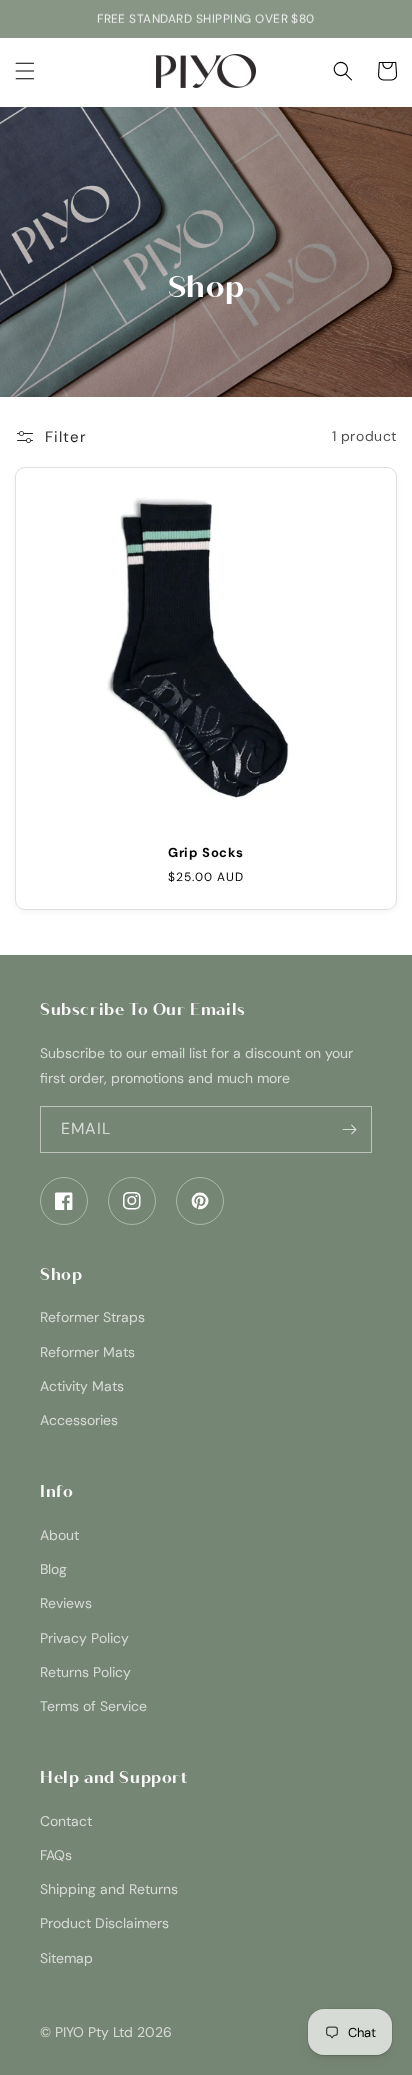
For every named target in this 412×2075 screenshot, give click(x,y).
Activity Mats (82, 1386)
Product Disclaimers (104, 1923)
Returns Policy (85, 1672)
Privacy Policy (84, 1638)
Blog (53, 1569)
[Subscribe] (349, 1129)
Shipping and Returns (109, 1889)
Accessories (79, 1420)
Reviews (66, 1603)
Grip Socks (206, 853)
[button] (25, 71)
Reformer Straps (92, 1317)
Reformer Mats (87, 1352)
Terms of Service (93, 1706)
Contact (66, 1821)
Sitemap (66, 1958)
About (59, 1535)
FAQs (56, 1855)
